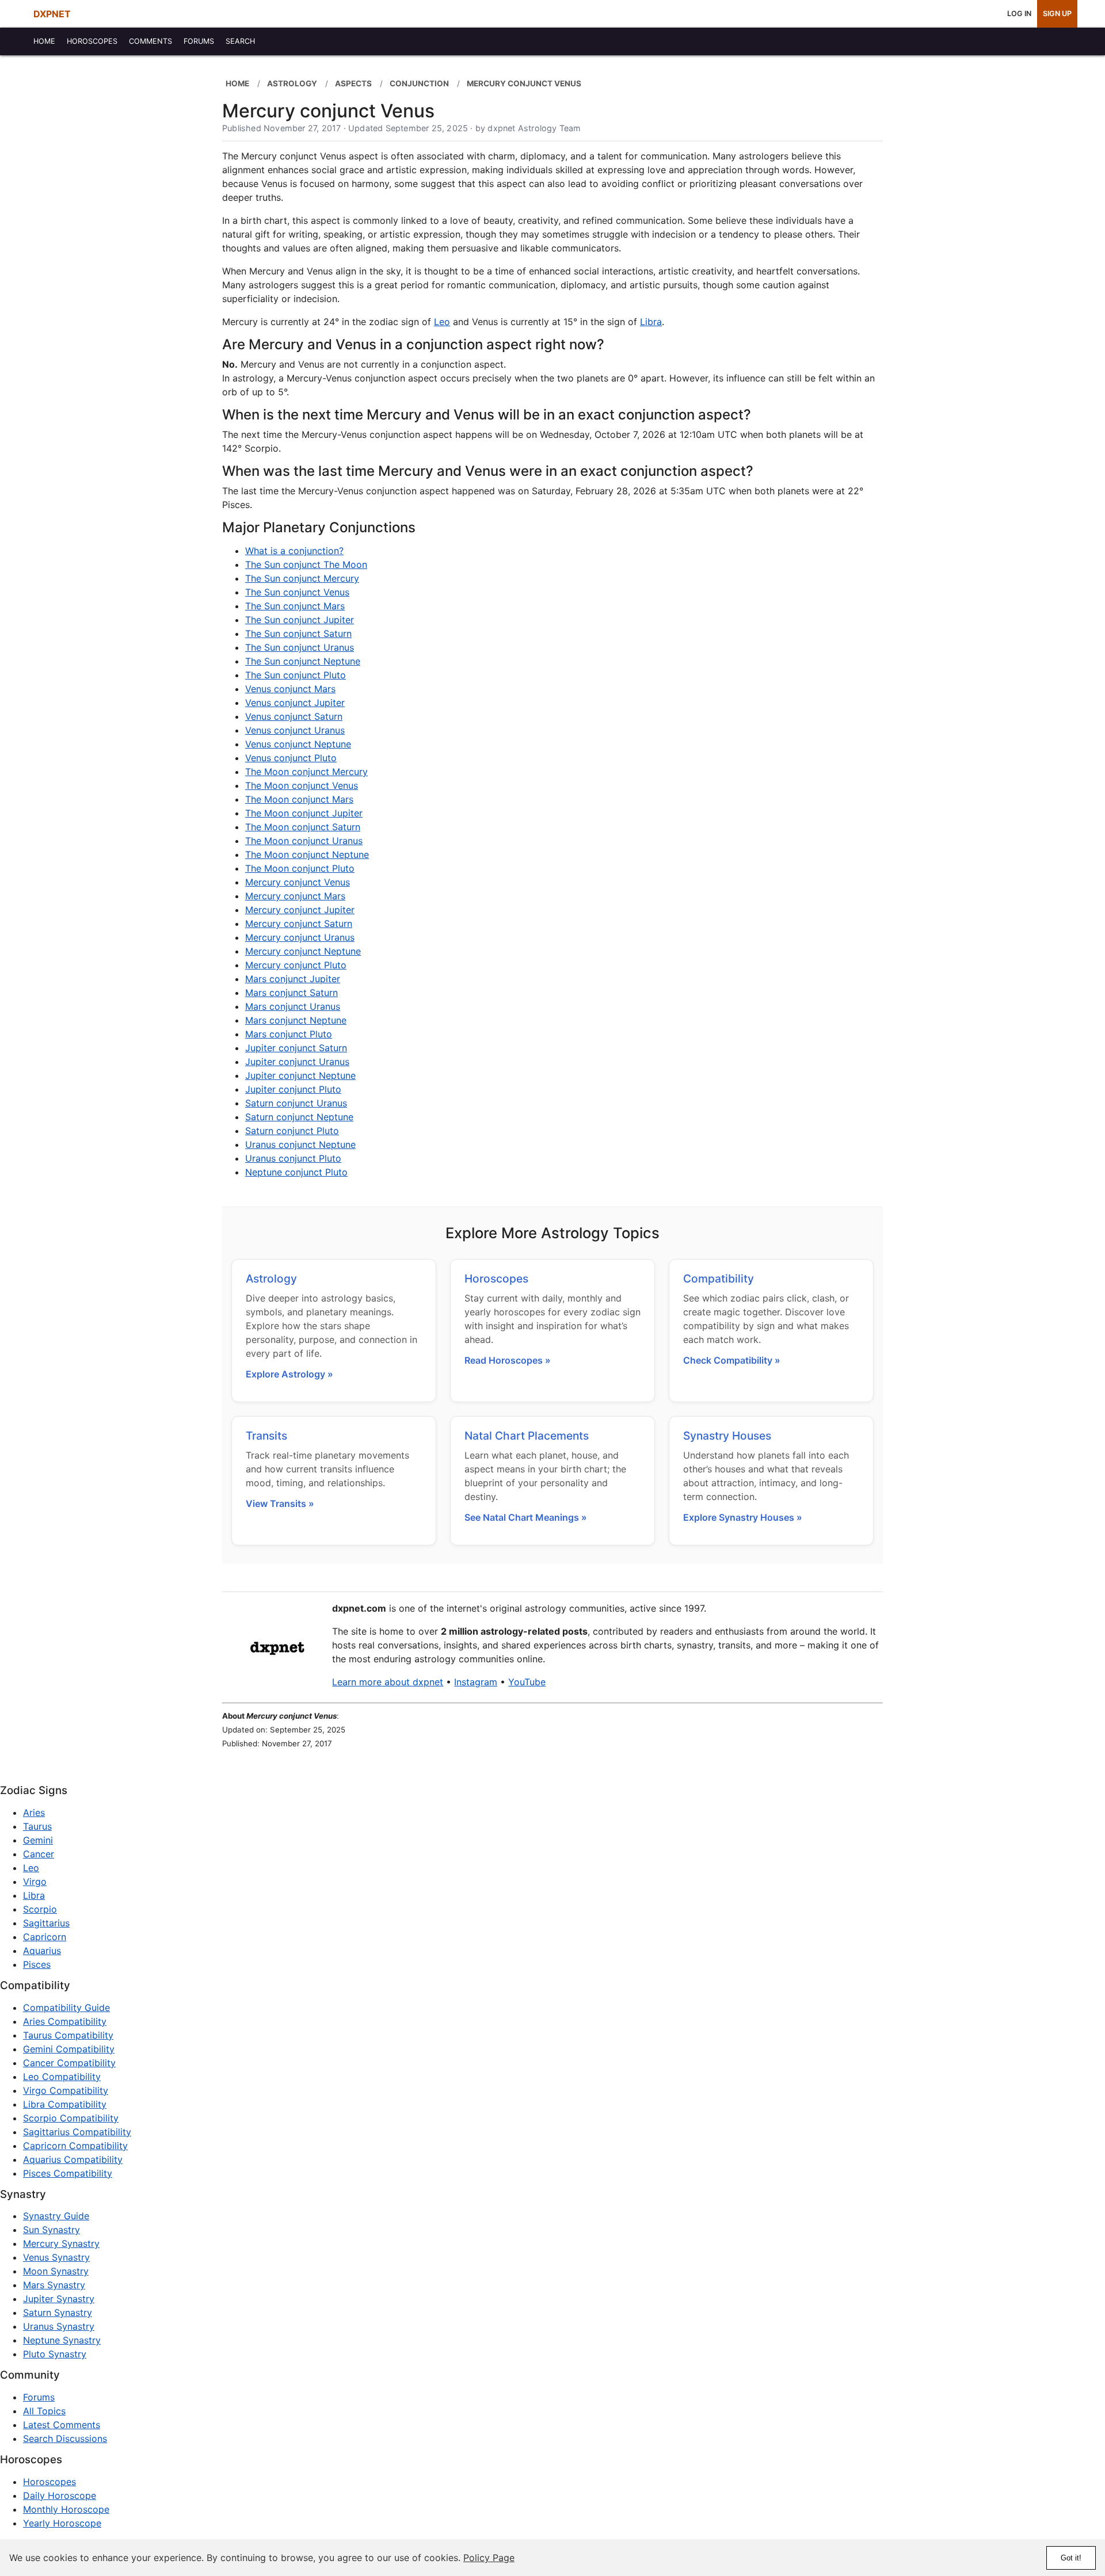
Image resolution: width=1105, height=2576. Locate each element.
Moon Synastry (56, 2271)
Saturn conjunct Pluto (292, 1131)
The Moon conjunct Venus (302, 785)
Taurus (37, 1826)
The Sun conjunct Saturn (298, 633)
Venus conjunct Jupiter (295, 703)
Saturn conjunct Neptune (299, 1117)
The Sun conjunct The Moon (306, 564)
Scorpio (40, 1909)
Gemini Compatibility (69, 2049)
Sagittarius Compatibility (77, 2132)
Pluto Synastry (55, 2354)
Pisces (37, 1964)
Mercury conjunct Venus (298, 882)
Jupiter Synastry (59, 2299)
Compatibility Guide (66, 2008)
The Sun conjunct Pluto (296, 675)
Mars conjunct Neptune (296, 1020)
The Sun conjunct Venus (297, 592)
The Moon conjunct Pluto (300, 868)
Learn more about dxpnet (388, 1682)
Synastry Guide (56, 2216)
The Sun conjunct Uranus (300, 647)
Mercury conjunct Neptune (303, 951)
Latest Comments (62, 2425)
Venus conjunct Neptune (298, 744)
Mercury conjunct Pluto (296, 965)
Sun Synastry (52, 2230)
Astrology (271, 1279)
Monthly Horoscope (66, 2509)
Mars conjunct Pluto (289, 1034)
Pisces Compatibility (68, 2173)
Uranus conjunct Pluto (293, 1158)
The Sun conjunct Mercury (302, 578)
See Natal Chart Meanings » (526, 1517)
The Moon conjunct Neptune (307, 854)
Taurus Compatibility (68, 2035)
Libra (651, 322)
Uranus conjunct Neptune (300, 1144)
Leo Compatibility (62, 2077)
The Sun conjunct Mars (295, 606)
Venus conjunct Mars (290, 689)
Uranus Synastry (59, 2326)
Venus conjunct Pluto (291, 758)
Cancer (39, 1854)
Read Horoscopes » (508, 1360)
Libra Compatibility (65, 2104)
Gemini (38, 1840)
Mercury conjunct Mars (295, 896)
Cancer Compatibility (69, 2063)
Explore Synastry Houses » (743, 1517)
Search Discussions (65, 2438)
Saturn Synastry (58, 2312)
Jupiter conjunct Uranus (297, 1062)
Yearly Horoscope (62, 2523)
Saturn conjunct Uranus (296, 1103)
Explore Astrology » (289, 1374)
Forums (39, 2397)
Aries (34, 1812)
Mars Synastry (54, 2285)
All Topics (44, 2411)
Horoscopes (496, 1279)
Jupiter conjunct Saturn (296, 1048)
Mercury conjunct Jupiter (300, 910)
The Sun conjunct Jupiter (300, 620)
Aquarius (42, 1951)
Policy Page (489, 2558)
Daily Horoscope (60, 2495)
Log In (1019, 14)
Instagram (476, 1682)
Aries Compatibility (65, 2021)
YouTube (527, 1682)
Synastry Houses (727, 1436)
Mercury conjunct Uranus (300, 937)
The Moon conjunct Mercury (306, 772)
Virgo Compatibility (66, 2090)
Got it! (1071, 2558)
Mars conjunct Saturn (292, 993)
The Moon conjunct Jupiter (304, 813)
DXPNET (52, 14)
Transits (266, 1436)
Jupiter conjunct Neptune (300, 1075)
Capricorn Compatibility (75, 2146)
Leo (442, 322)
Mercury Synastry (61, 2243)
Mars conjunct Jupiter (293, 979)
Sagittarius (46, 1923)
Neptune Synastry (62, 2340)
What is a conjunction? (294, 551)
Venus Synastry (56, 2257)
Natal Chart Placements (527, 1436)
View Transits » (280, 1503)
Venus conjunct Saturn (294, 716)
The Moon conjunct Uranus (304, 841)
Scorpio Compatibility (71, 2118)
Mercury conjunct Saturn (299, 923)
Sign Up (1057, 14)
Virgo (35, 1882)
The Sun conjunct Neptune (303, 661)
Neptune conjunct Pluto (296, 1172)
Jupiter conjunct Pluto (293, 1089)
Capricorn (45, 1937)
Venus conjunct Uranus (295, 730)
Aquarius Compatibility (73, 2159)
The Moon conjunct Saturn (303, 827)
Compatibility (719, 1279)
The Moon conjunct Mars (299, 799)
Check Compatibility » (732, 1360)
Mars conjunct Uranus (293, 1006)
